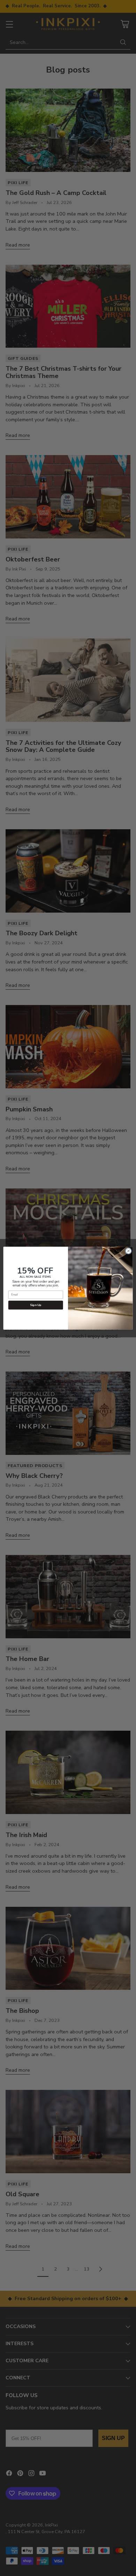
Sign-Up (36, 1305)
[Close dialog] (129, 1251)
